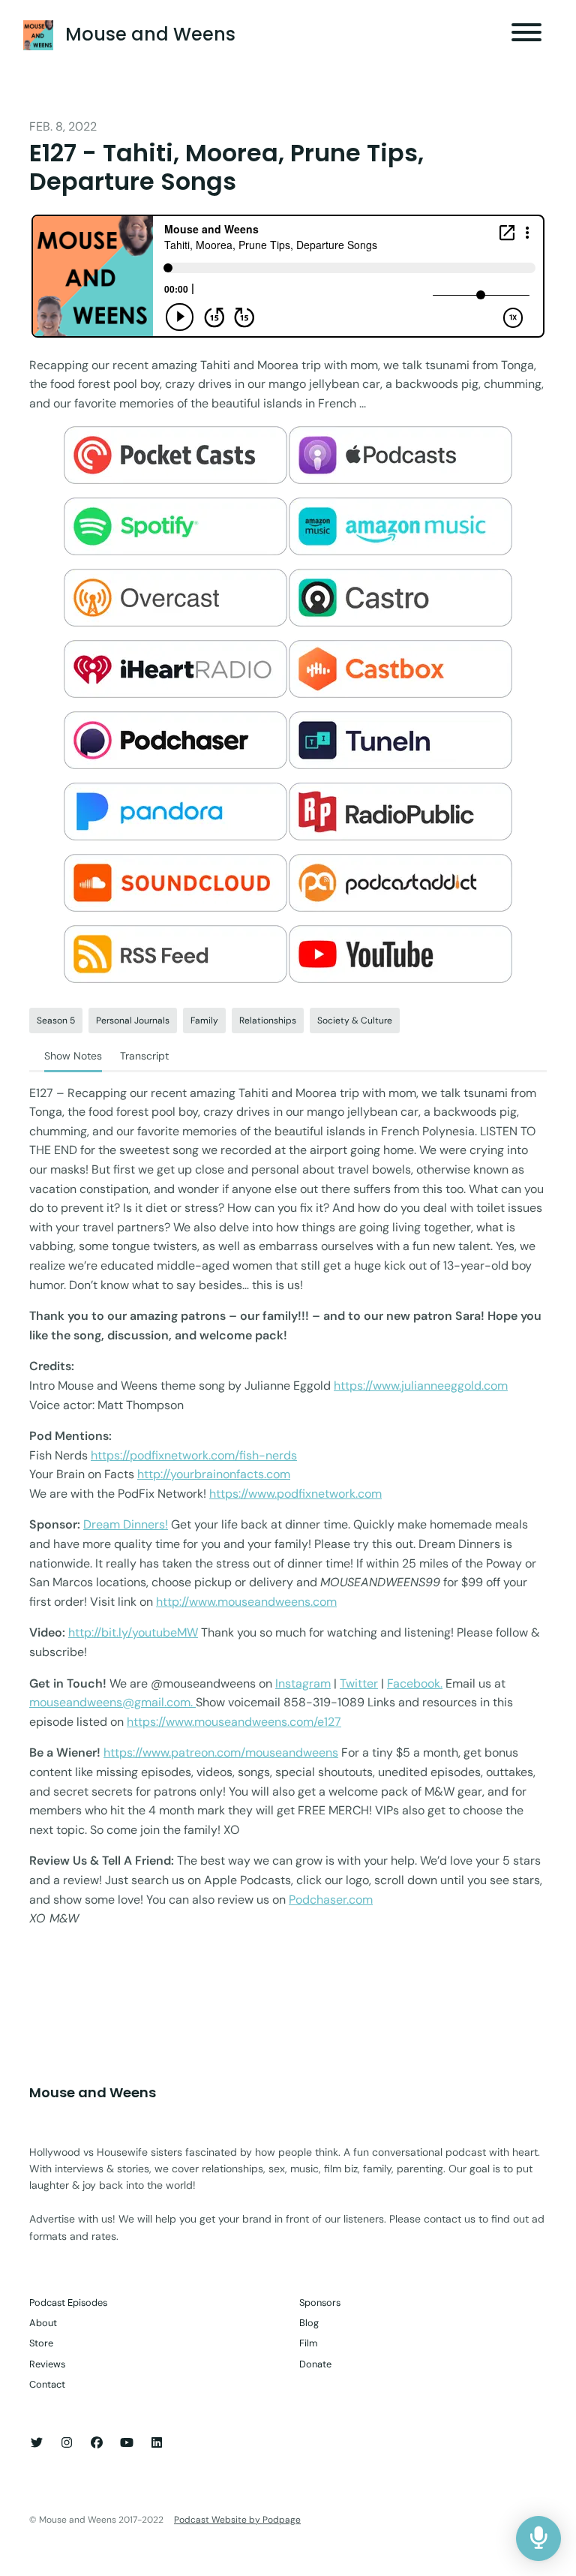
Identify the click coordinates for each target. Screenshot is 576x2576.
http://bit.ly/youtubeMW (133, 1632)
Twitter (359, 1683)
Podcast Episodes (68, 2302)
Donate (315, 2364)
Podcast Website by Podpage (237, 2520)
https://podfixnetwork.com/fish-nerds (194, 1455)
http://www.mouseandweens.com (246, 1602)
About (43, 2323)
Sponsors (320, 2302)
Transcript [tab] (144, 1056)
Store (41, 2343)
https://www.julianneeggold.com (421, 1386)
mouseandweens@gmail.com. (112, 1702)
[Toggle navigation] (526, 35)
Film (308, 2343)
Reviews (47, 2364)
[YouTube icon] (127, 2443)
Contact (47, 2384)
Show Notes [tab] (73, 1056)
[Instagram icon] (67, 2443)
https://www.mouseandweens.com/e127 (234, 1722)
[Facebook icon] (97, 2443)
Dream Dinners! (126, 1524)
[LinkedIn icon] (157, 2443)
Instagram (303, 1683)
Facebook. (415, 1683)
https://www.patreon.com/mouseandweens (221, 1752)
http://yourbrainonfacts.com (214, 1474)
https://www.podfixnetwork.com (295, 1494)
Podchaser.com (331, 1900)
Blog (309, 2323)
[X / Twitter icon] (37, 2443)
